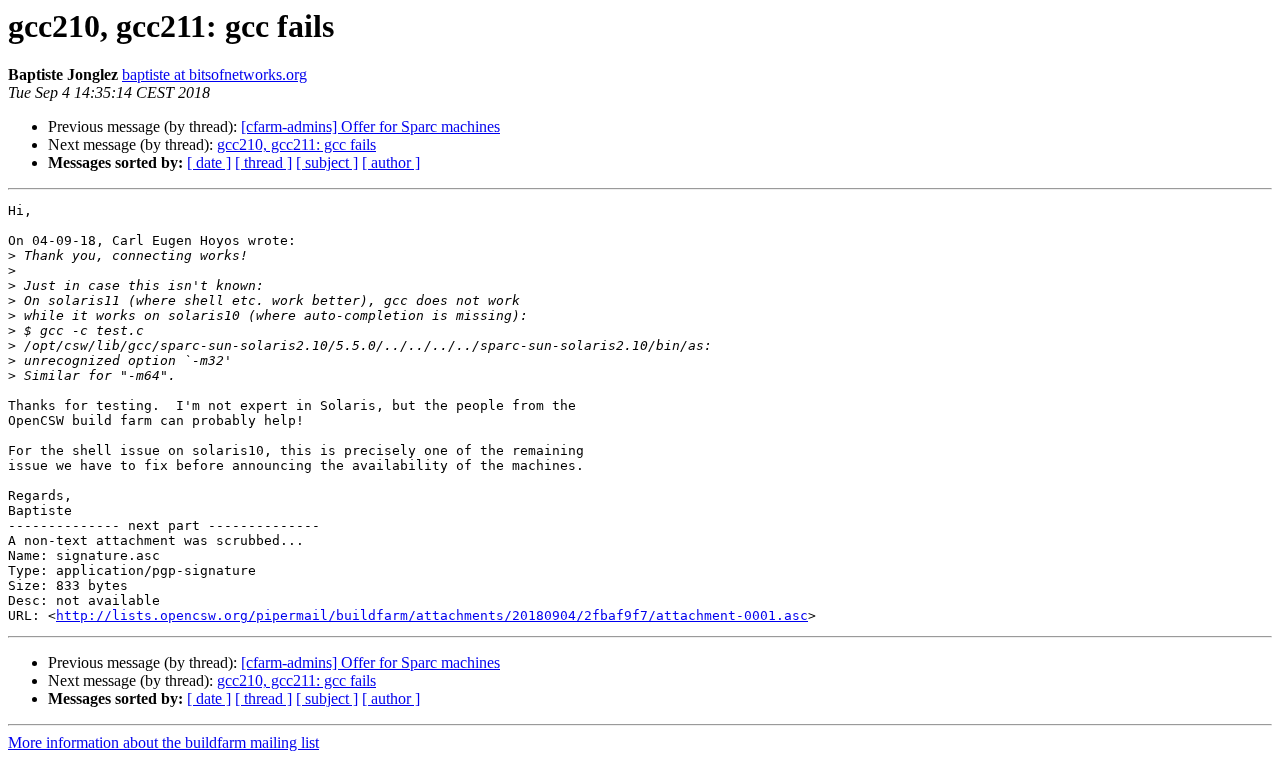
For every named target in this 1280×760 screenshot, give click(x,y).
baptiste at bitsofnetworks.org (214, 74)
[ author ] (391, 162)
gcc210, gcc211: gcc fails (296, 144)
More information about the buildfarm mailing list (163, 742)
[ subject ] (327, 162)
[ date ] (209, 162)
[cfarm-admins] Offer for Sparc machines (370, 126)
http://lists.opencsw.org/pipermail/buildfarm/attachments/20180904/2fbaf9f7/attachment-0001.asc (432, 615)
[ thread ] (263, 162)
